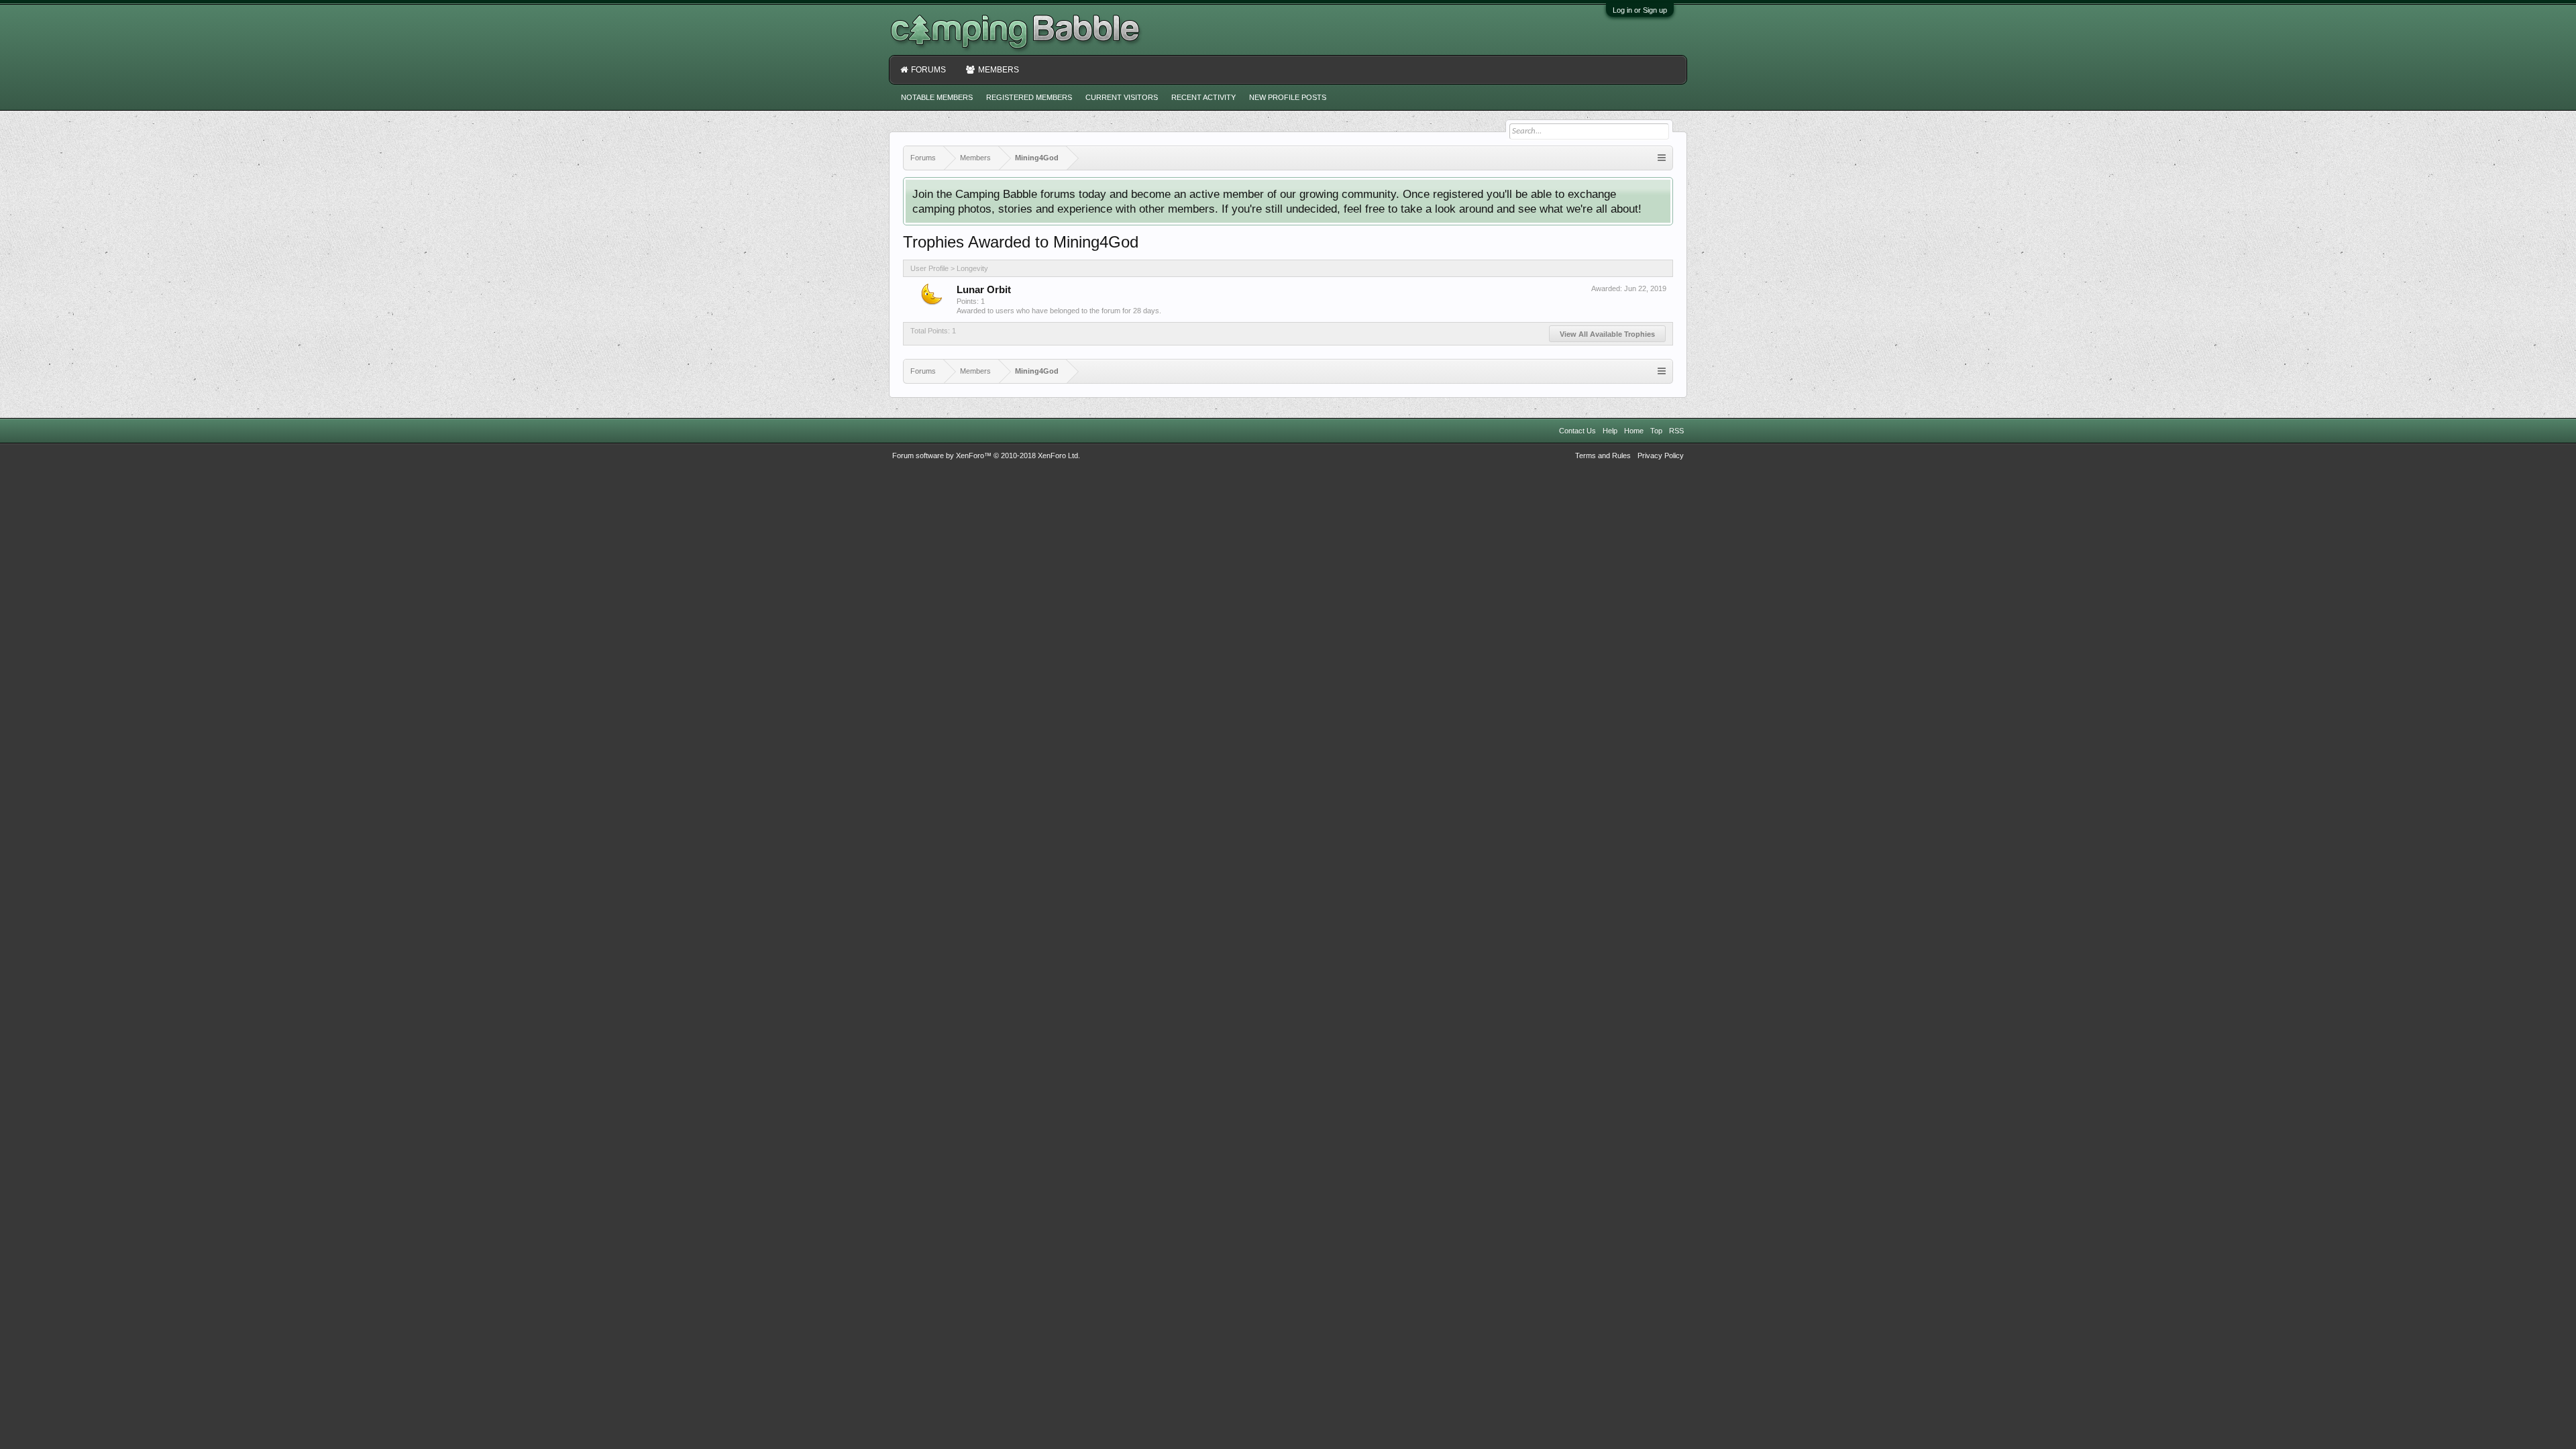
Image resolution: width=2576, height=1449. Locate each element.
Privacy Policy (1661, 455)
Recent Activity (1203, 97)
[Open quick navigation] (1662, 158)
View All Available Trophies (1607, 334)
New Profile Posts (1288, 97)
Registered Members (1029, 97)
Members (999, 70)
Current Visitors (1122, 97)
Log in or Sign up (1640, 10)
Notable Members (937, 97)
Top (1656, 431)
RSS (1676, 431)
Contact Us (1577, 431)
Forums (928, 70)
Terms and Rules (1603, 455)
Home (1634, 431)
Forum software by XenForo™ (986, 455)
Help (1610, 431)
